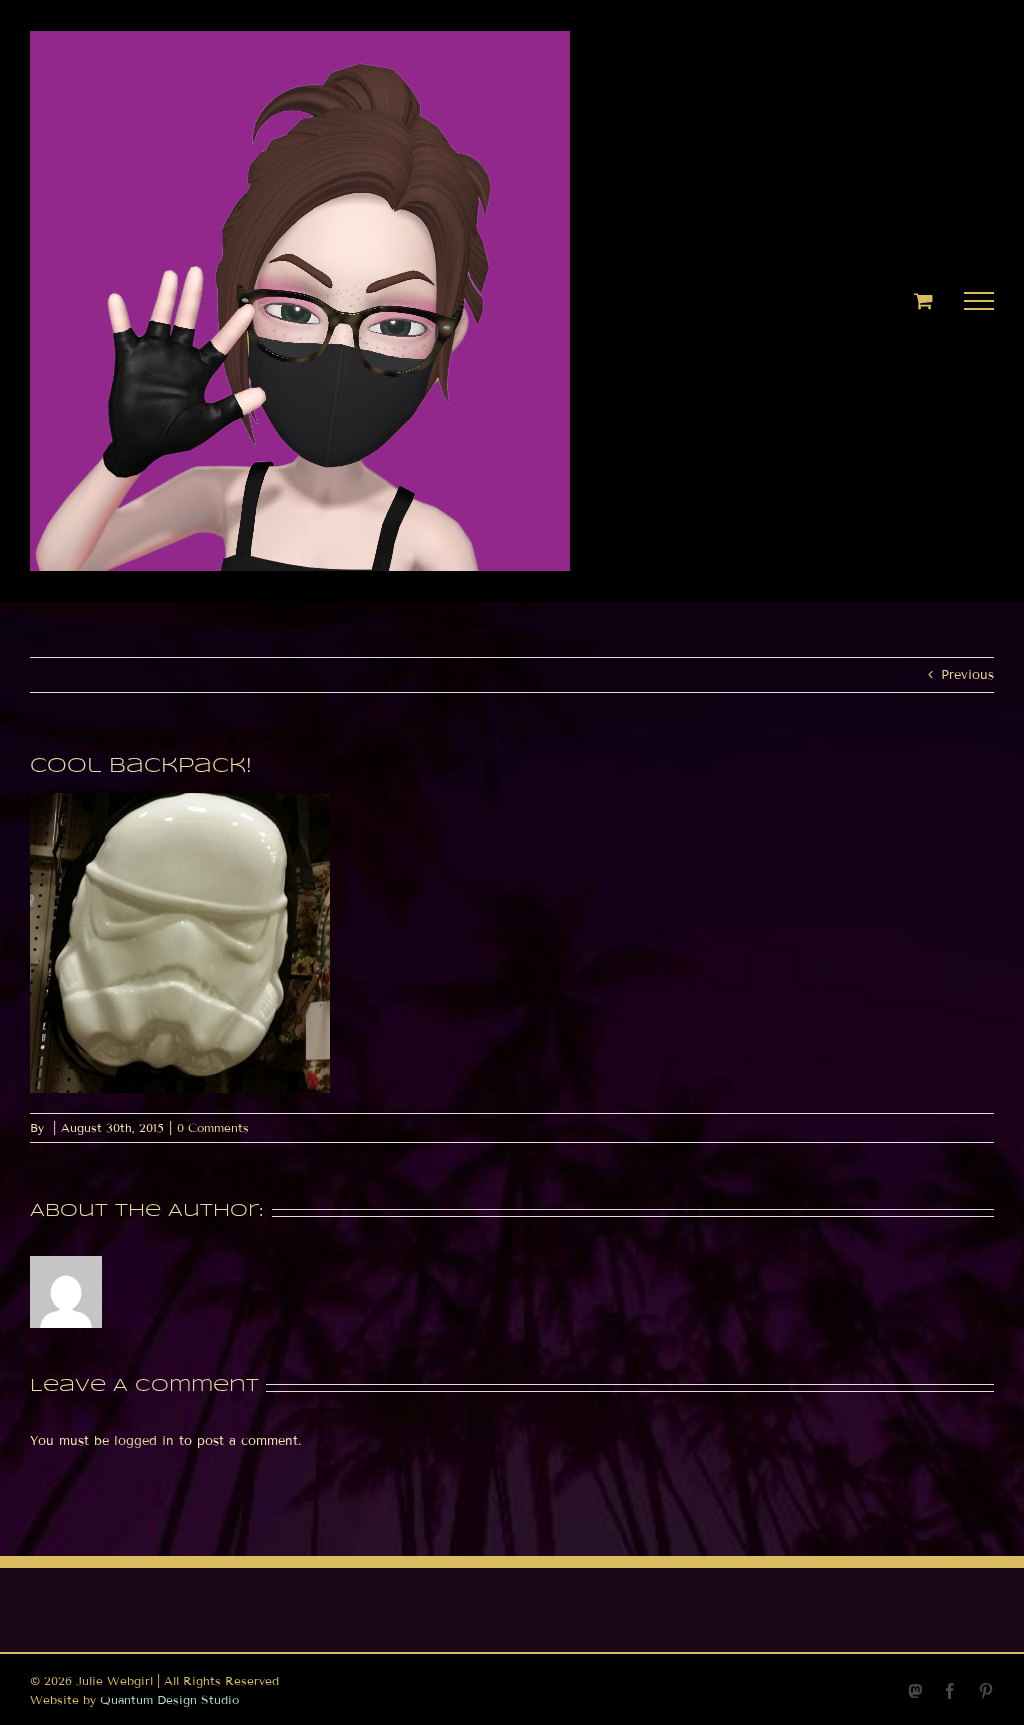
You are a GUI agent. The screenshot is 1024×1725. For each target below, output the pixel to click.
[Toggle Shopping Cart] (923, 300)
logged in (144, 1441)
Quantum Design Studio (169, 1699)
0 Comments (213, 1127)
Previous (967, 675)
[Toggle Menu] (979, 301)
